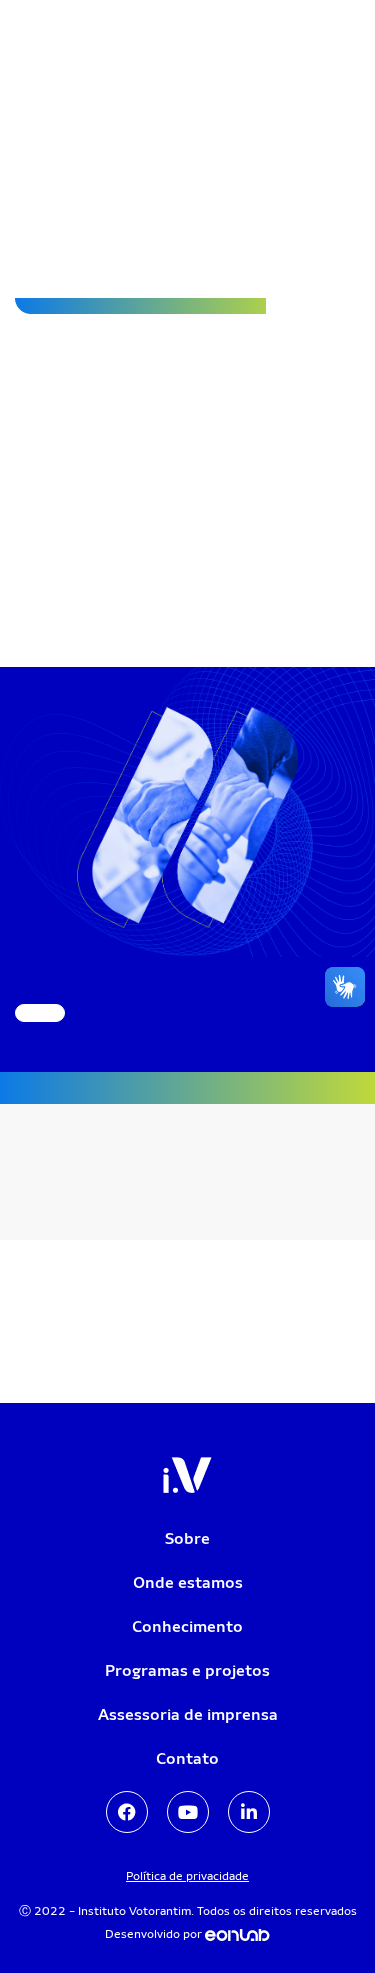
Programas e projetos (187, 1670)
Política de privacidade (187, 1876)
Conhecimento (187, 1626)
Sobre (187, 1538)
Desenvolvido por (155, 1934)
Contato (187, 1758)
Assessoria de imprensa (188, 1714)
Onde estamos (188, 1582)
